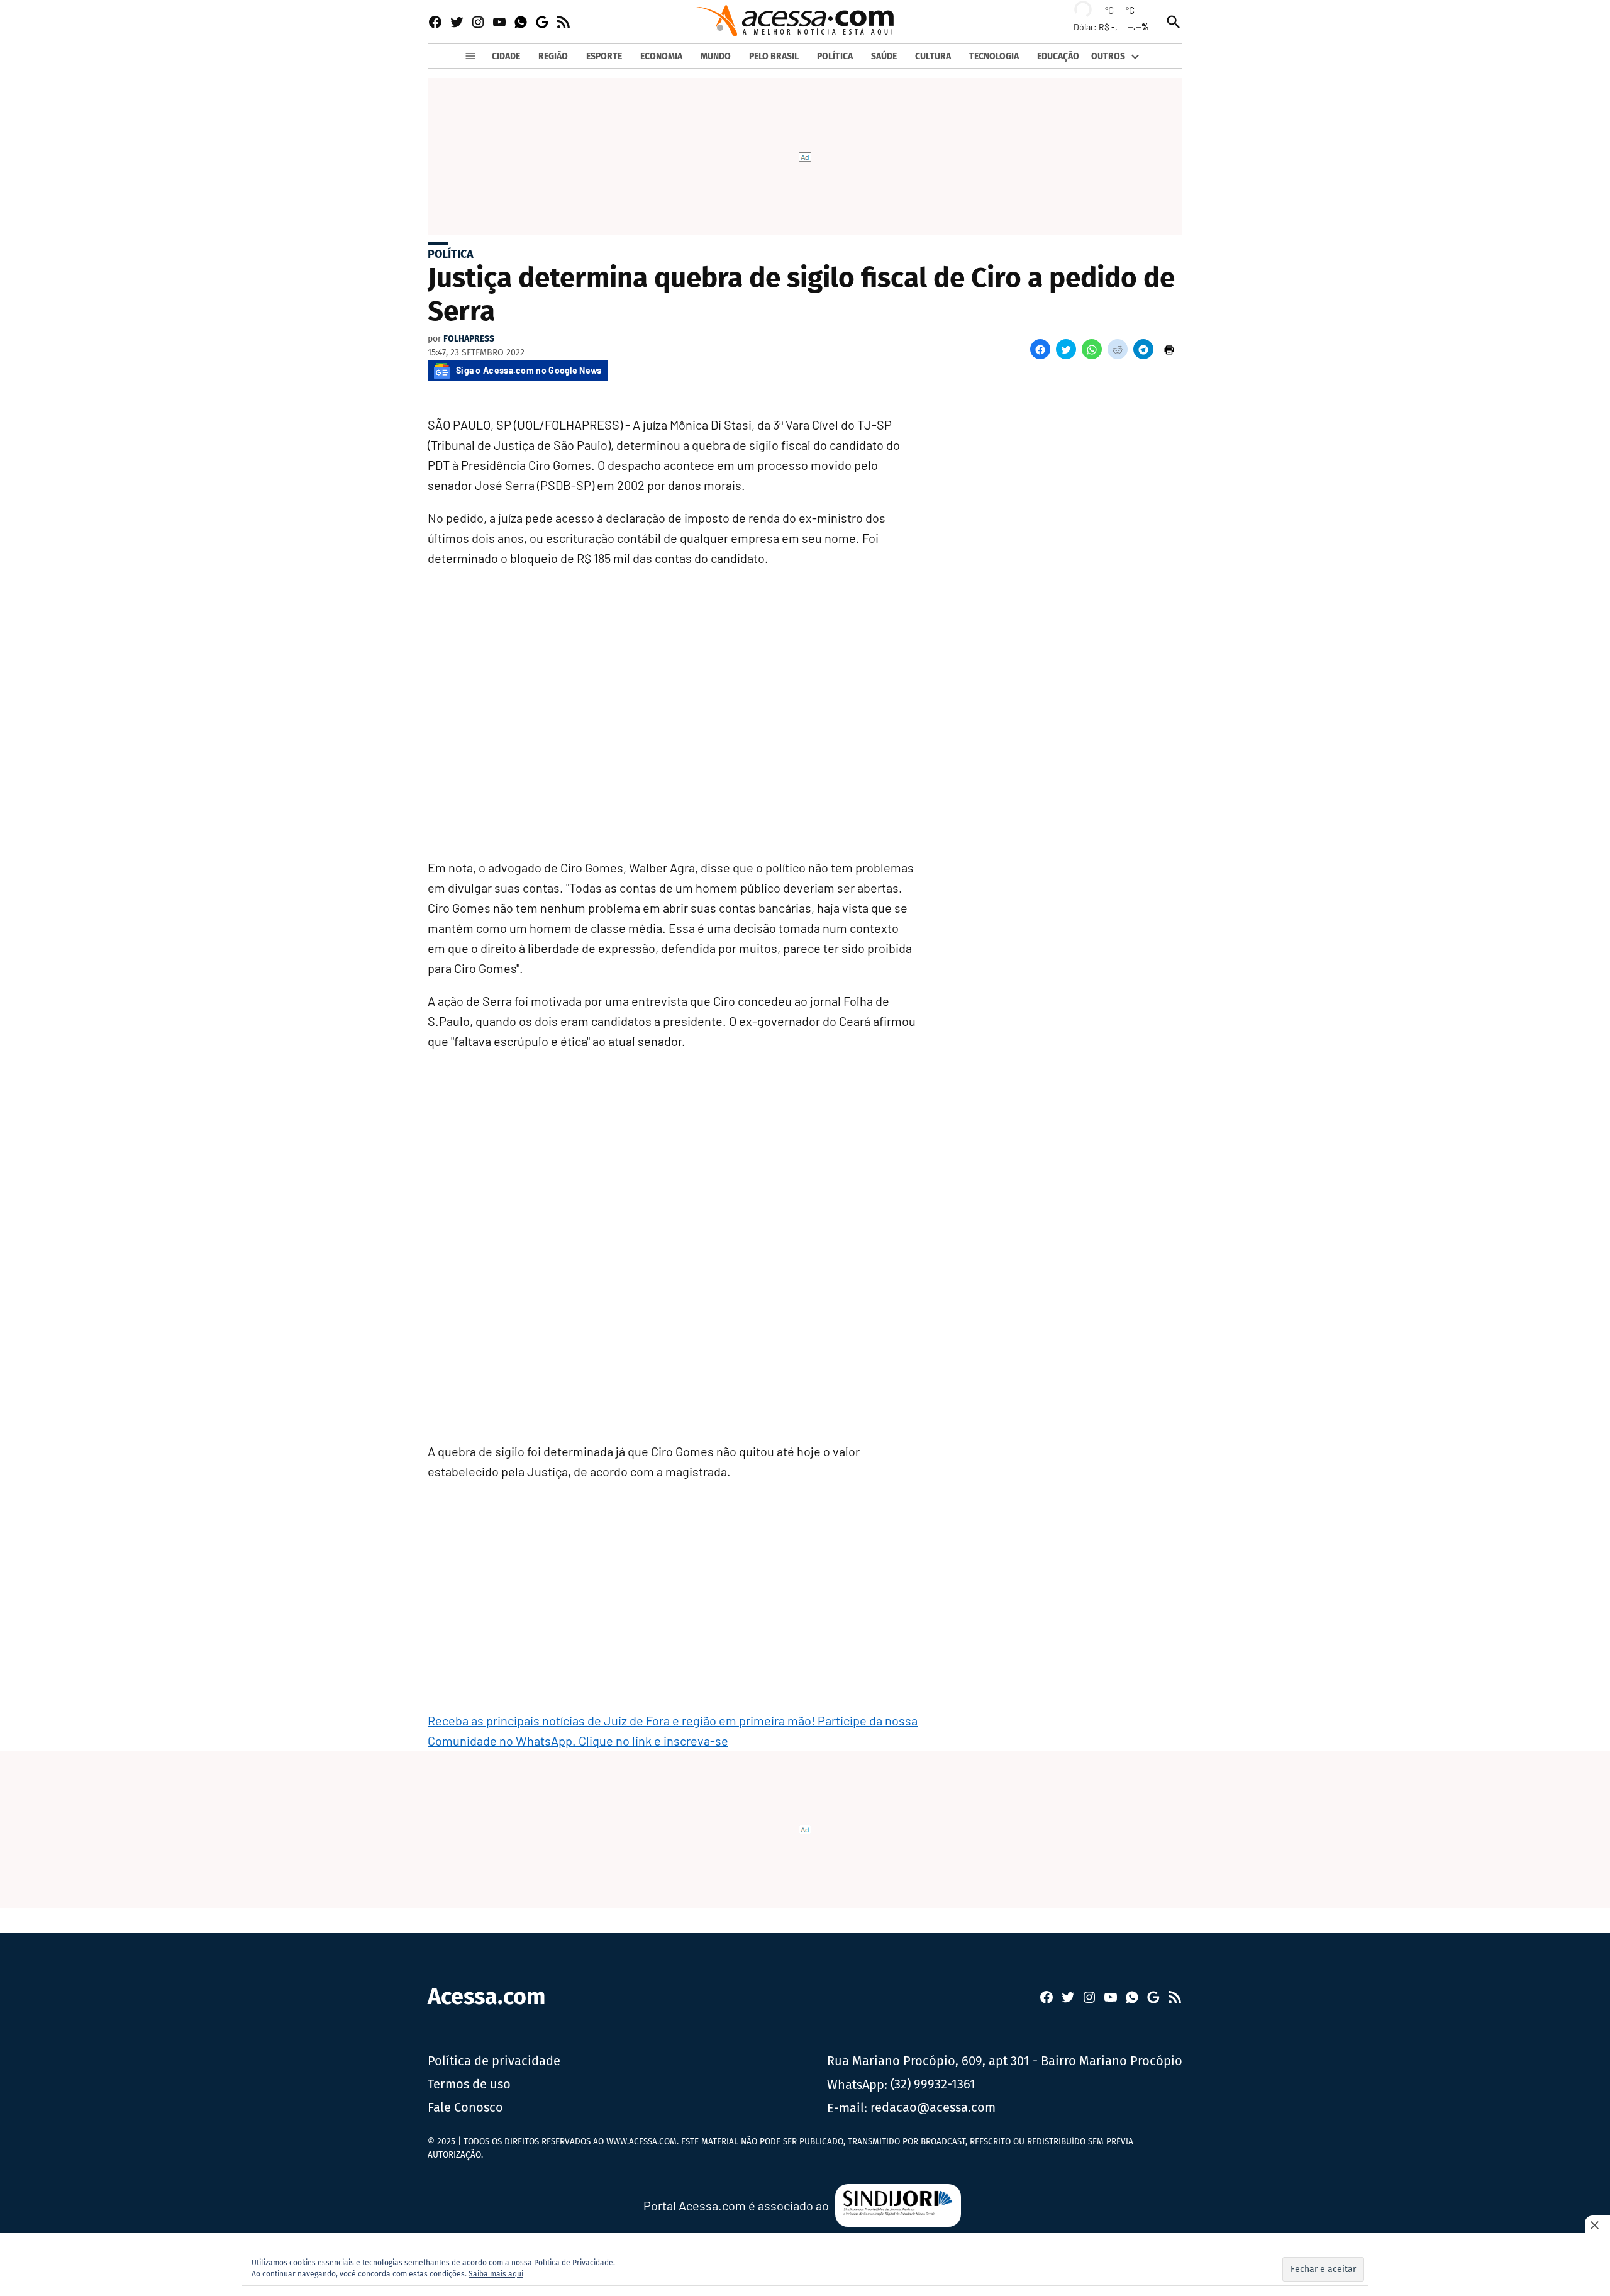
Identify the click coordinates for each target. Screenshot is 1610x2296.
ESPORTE (604, 56)
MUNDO (716, 56)
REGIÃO (553, 56)
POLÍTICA (835, 56)
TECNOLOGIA (994, 56)
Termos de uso (469, 2084)
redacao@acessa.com (933, 2107)
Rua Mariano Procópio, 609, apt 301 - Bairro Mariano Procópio (1005, 2061)
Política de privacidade (494, 2061)
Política (451, 254)
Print (1169, 349)
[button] (1040, 349)
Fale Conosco (465, 2107)
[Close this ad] (1597, 2225)
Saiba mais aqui (496, 2274)
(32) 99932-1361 (933, 2084)
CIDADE (506, 56)
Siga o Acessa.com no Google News (529, 370)
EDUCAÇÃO (1058, 56)
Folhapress (469, 339)
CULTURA (933, 56)
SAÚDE (884, 56)
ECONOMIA (661, 56)
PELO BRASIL (774, 56)
